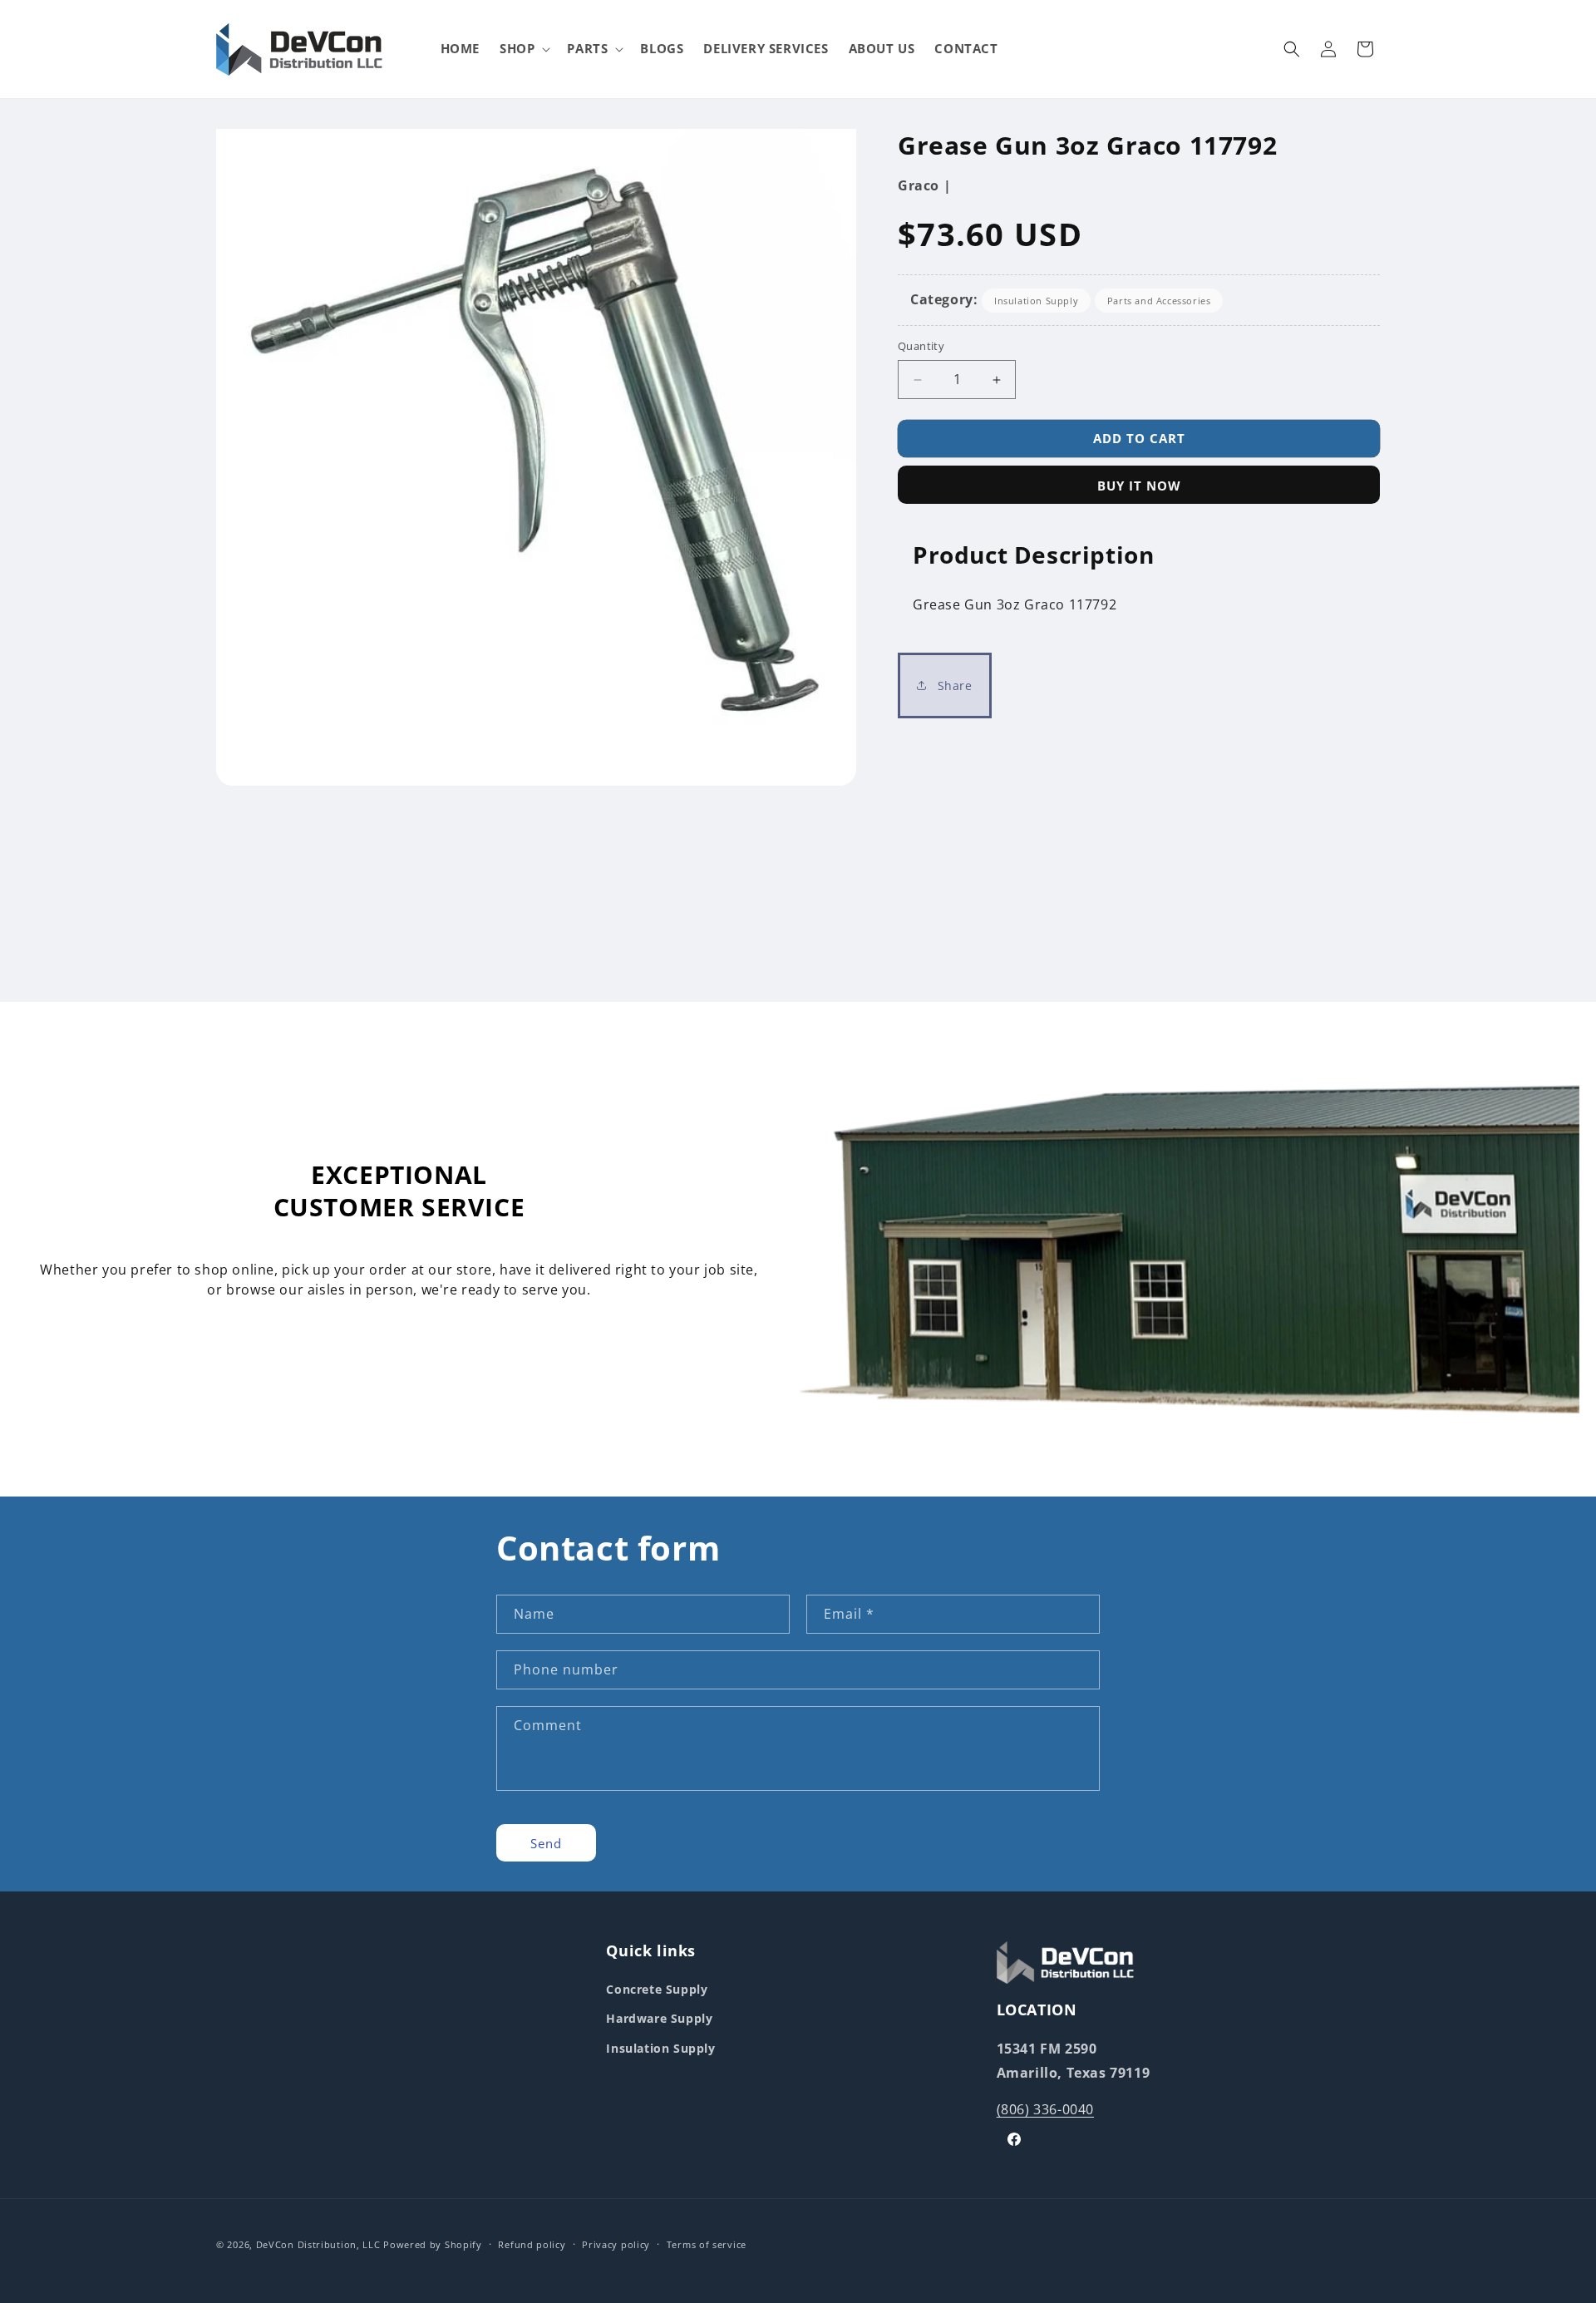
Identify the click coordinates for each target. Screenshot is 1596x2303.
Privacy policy (616, 2244)
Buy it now (1139, 486)
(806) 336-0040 (1045, 2109)
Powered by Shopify (433, 2244)
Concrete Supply (657, 1989)
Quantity (921, 347)
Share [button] (953, 685)
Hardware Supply (659, 2018)
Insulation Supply (1036, 301)
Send (546, 1842)
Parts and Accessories (1159, 301)
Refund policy (532, 2244)
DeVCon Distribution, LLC (318, 2244)
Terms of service (707, 2244)
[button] (523, 49)
